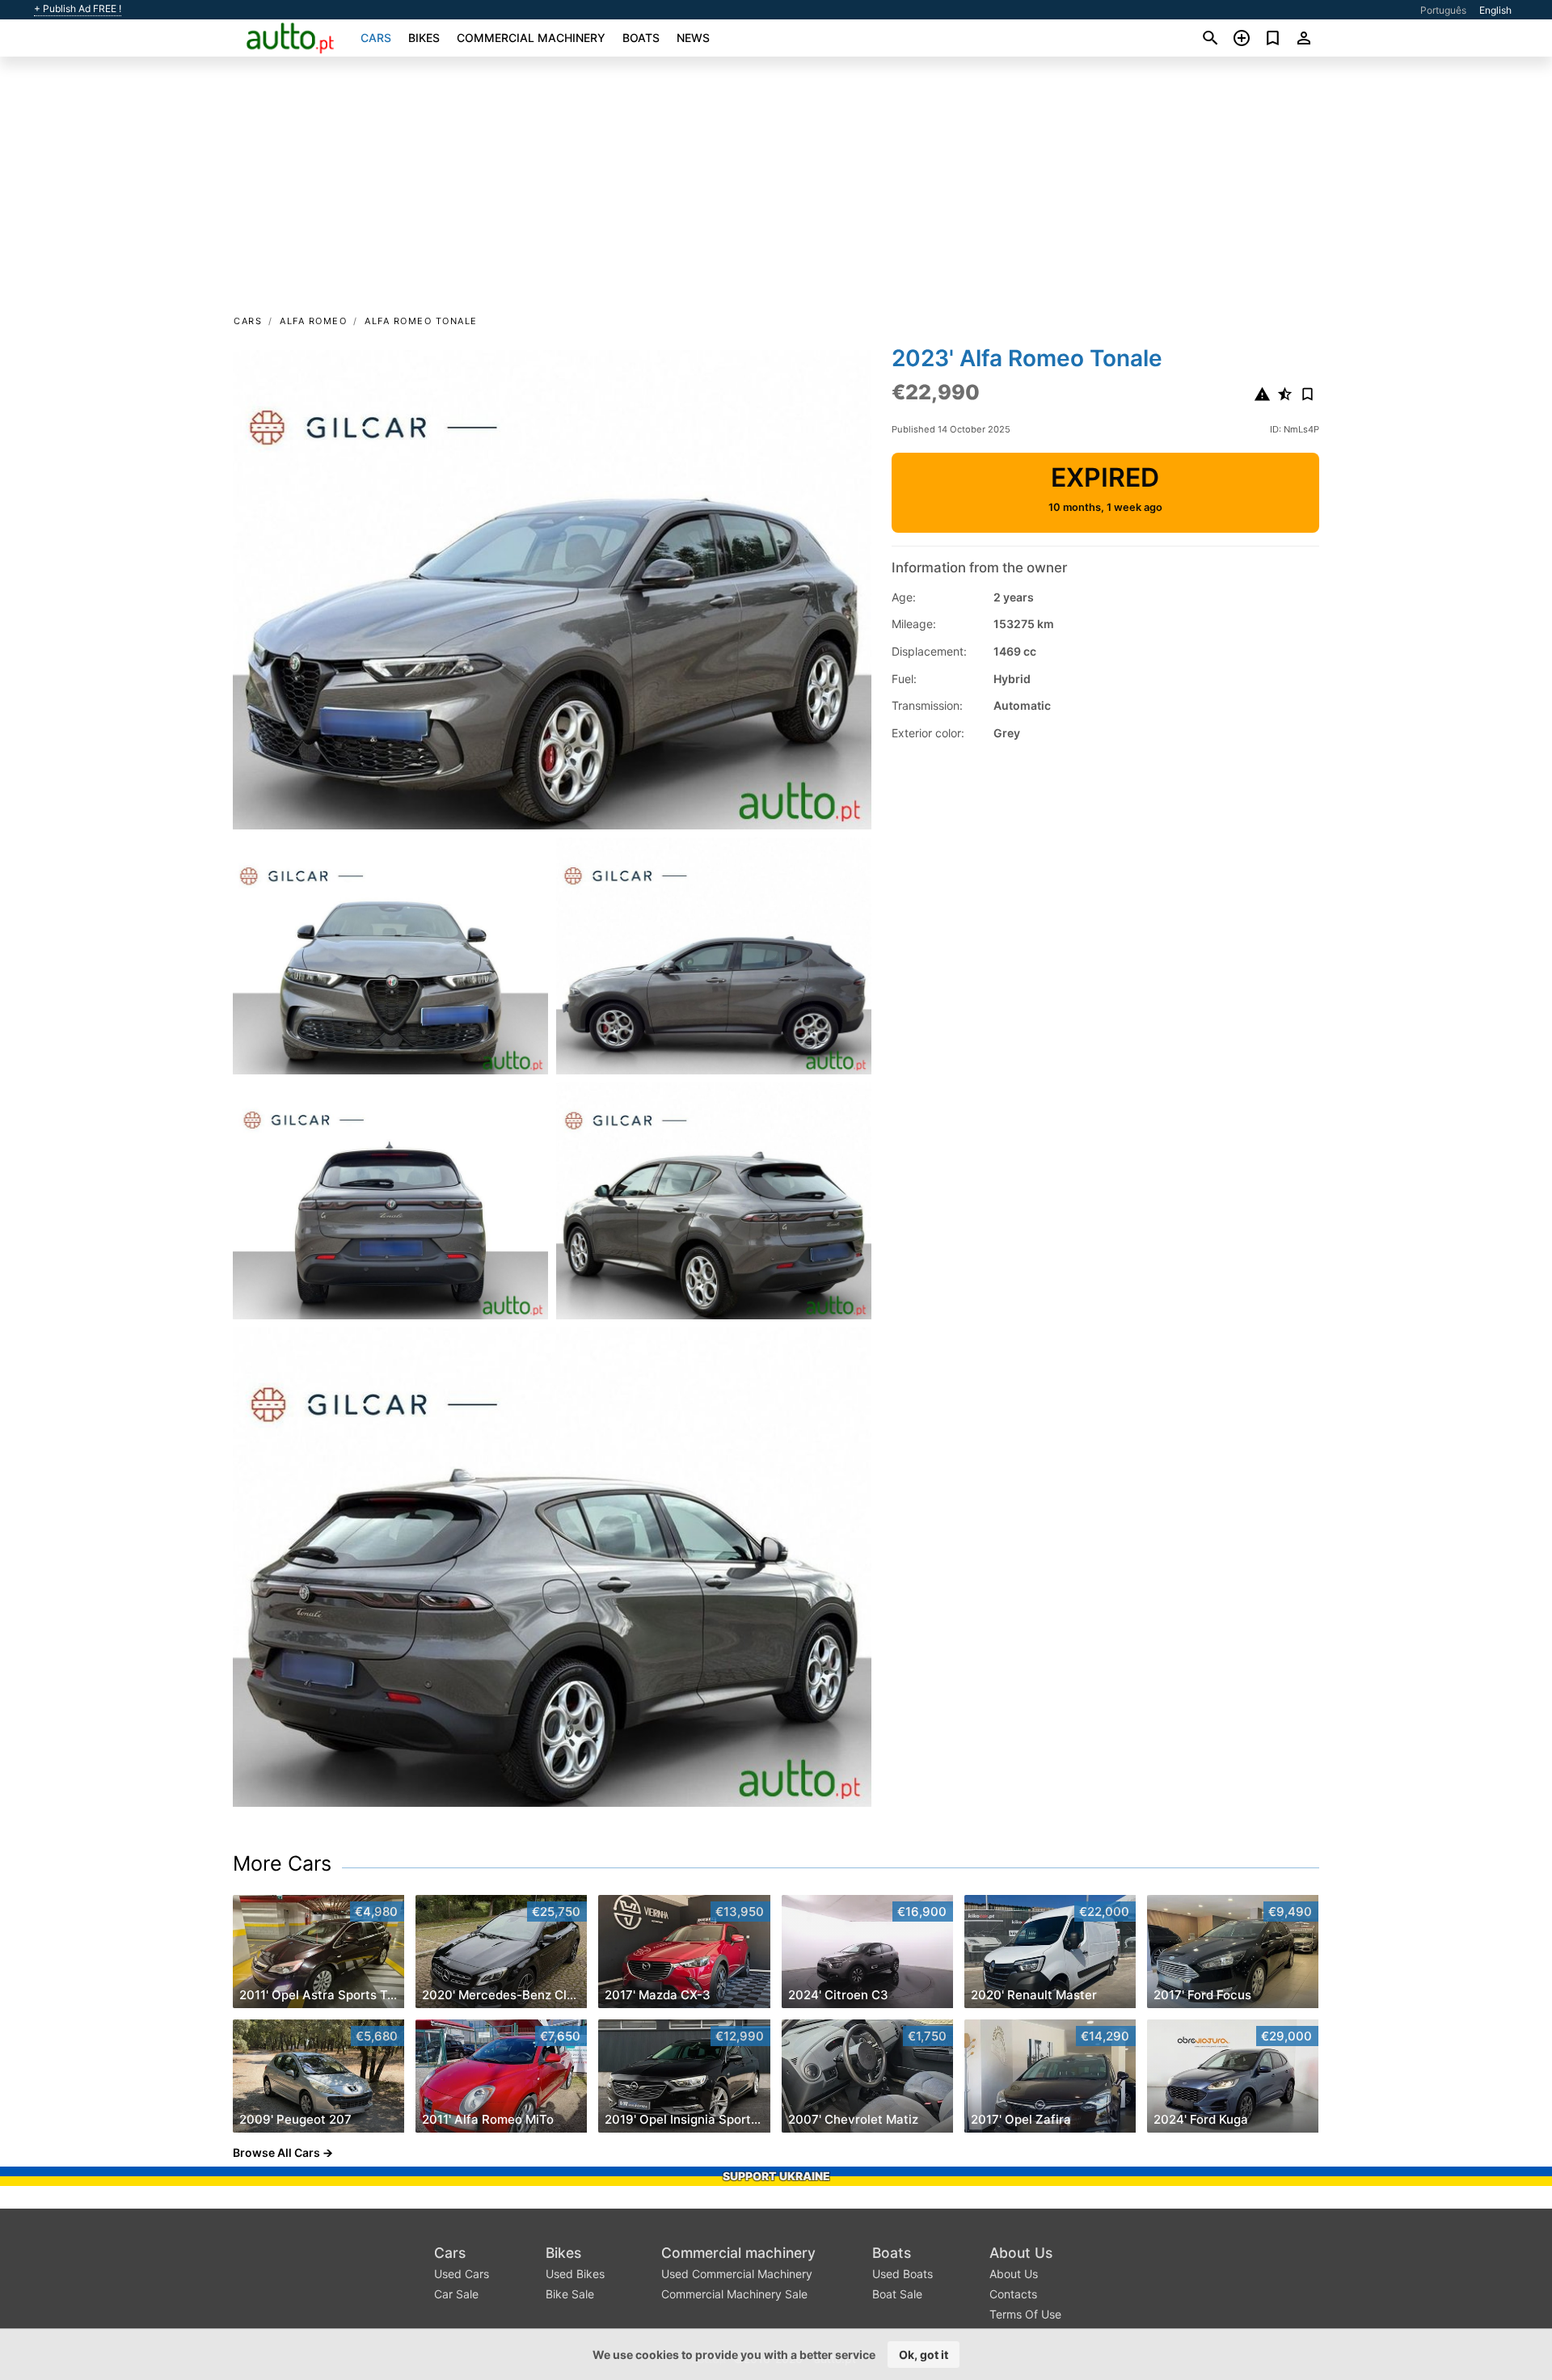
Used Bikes (575, 2274)
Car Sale (456, 2294)
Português (1443, 10)
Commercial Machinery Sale (734, 2294)
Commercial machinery (531, 38)
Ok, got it (924, 2355)
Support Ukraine (776, 2176)
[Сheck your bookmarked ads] (1273, 38)
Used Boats (903, 2274)
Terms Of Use (1025, 2314)
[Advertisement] (776, 191)
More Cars (282, 1863)
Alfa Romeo (313, 321)
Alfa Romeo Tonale (421, 321)
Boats (641, 38)
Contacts (1013, 2294)
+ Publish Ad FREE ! (78, 9)
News (693, 38)
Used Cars (462, 2274)
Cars (376, 38)
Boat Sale (897, 2294)
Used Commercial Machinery (737, 2274)
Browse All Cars (276, 2152)
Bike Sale (570, 2294)
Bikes (424, 38)
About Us (1021, 2253)
